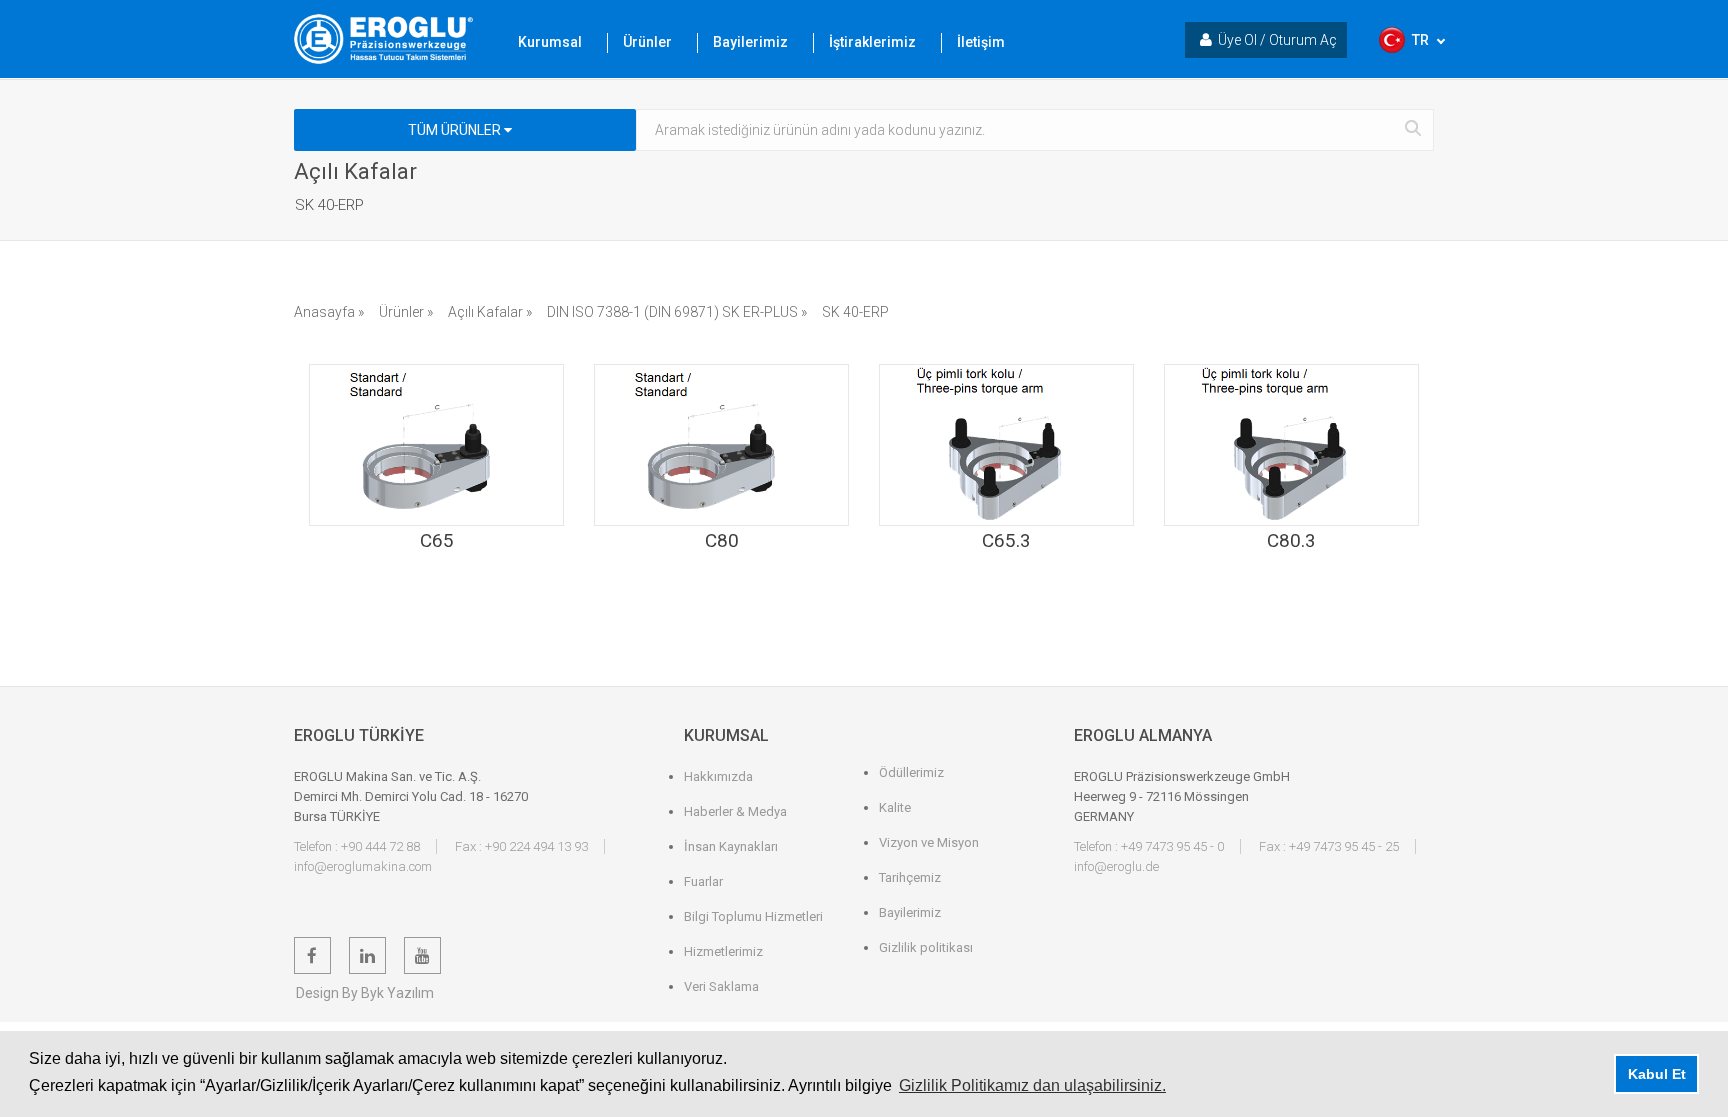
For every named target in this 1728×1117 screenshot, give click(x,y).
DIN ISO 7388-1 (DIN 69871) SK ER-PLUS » (677, 312)
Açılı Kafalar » (490, 312)
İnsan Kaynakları (731, 846)
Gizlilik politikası (926, 947)
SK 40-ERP (855, 312)
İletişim (981, 42)
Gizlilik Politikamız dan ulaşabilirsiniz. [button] (1032, 1085)
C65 (437, 540)
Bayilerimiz (750, 42)
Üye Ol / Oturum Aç (1277, 40)
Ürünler (647, 42)
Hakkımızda (718, 776)
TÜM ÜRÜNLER (456, 130)
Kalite (895, 807)
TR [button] (1420, 40)
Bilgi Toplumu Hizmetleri (753, 916)
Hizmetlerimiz (723, 951)
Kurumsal (550, 42)
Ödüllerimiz (911, 772)
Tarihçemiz (910, 877)
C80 (722, 540)
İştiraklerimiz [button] (872, 42)
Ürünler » (406, 312)
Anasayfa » (329, 312)
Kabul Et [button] (1657, 1074)
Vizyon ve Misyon (929, 842)
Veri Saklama (721, 986)
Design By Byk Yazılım (365, 993)
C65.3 (1006, 540)
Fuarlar (703, 881)
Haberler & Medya (735, 811)
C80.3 (1291, 540)
